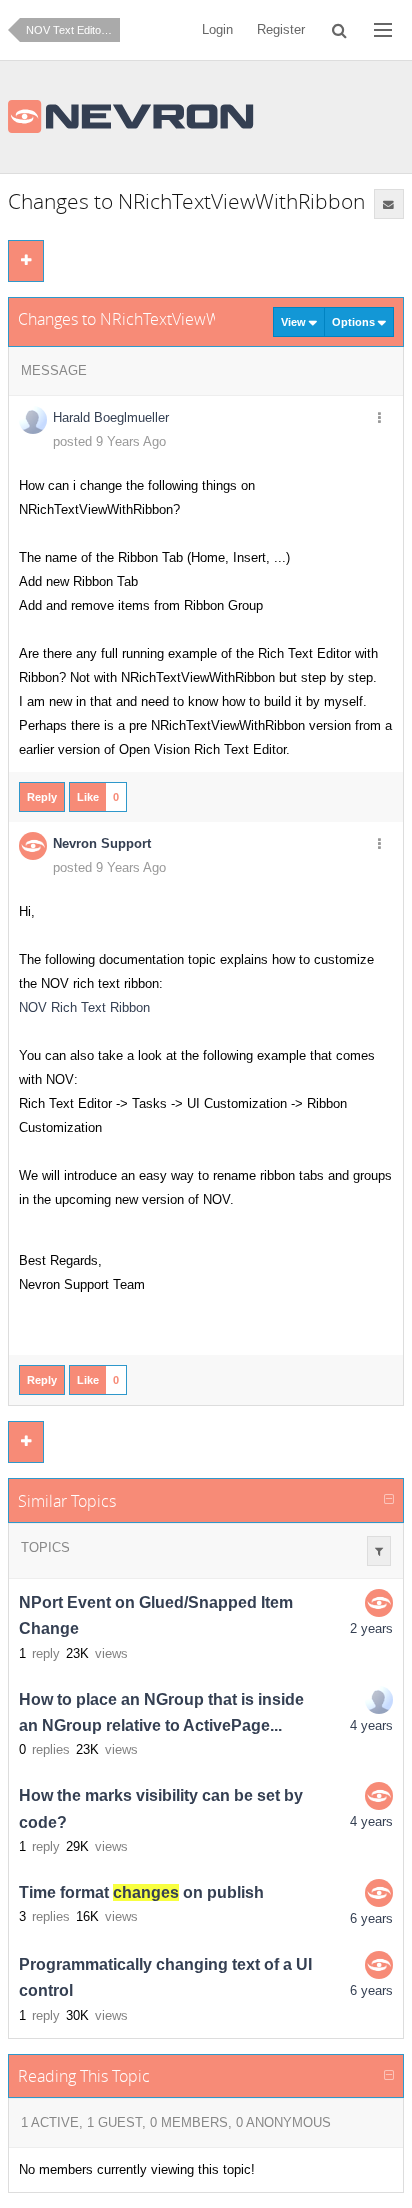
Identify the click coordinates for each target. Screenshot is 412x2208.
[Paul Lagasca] (379, 1700)
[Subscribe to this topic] (389, 204)
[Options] (380, 419)
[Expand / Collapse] (389, 1500)
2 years (371, 1628)
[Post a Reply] (26, 261)
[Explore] (383, 30)
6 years (371, 1918)
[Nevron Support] (379, 1603)
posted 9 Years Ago (109, 441)
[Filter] (379, 1551)
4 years (371, 1725)
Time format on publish (141, 1892)
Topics (45, 1547)
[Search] (339, 30)
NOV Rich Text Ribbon (84, 1007)
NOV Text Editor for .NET (73, 30)
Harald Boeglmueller (111, 417)
